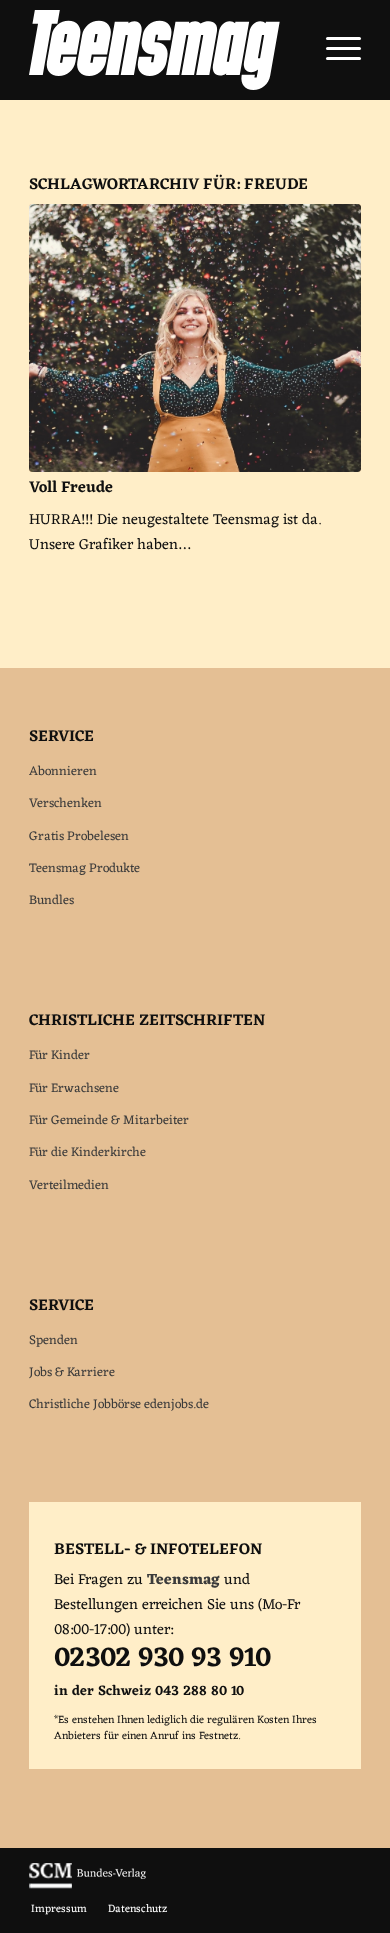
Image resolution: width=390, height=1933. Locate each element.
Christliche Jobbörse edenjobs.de (119, 1404)
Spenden (53, 1340)
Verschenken (65, 803)
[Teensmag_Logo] (161, 50)
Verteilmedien (69, 1185)
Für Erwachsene (74, 1088)
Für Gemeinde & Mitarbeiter (109, 1120)
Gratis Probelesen (79, 836)
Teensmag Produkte (84, 868)
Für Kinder (59, 1055)
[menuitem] (333, 50)
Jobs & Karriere (72, 1372)
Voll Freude (71, 488)
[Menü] (333, 50)
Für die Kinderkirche (87, 1152)
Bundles (51, 900)
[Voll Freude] (195, 338)
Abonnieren (63, 771)
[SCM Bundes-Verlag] (87, 1886)
